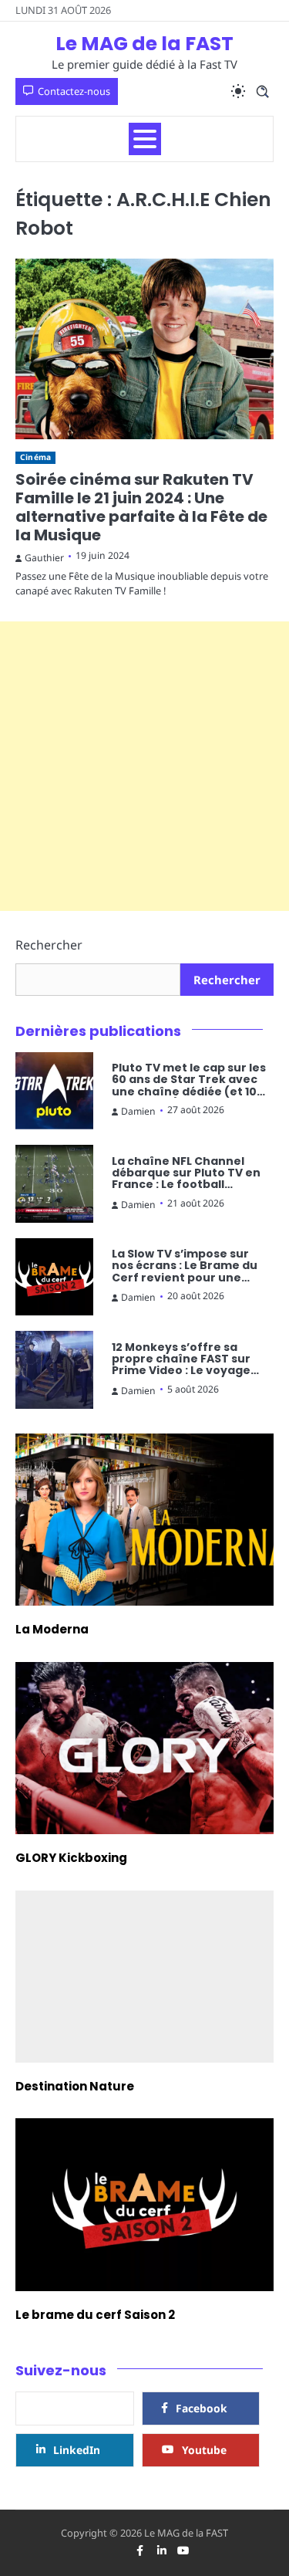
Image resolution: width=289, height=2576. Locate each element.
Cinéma (35, 457)
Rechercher (49, 945)
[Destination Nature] (144, 1977)
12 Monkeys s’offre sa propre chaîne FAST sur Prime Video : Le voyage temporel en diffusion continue (181, 1359)
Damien (138, 1111)
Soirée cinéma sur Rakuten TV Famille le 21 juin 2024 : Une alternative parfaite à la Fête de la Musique (141, 507)
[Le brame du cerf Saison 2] (144, 2204)
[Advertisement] (144, 766)
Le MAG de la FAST (144, 44)
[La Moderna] (144, 1520)
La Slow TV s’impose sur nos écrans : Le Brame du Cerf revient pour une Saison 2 (185, 1266)
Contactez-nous (74, 91)
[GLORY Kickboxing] (144, 1748)
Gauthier (44, 558)
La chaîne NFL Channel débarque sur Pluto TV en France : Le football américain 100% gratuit (186, 1173)
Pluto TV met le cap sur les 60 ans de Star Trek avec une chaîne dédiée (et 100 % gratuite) (189, 1080)
